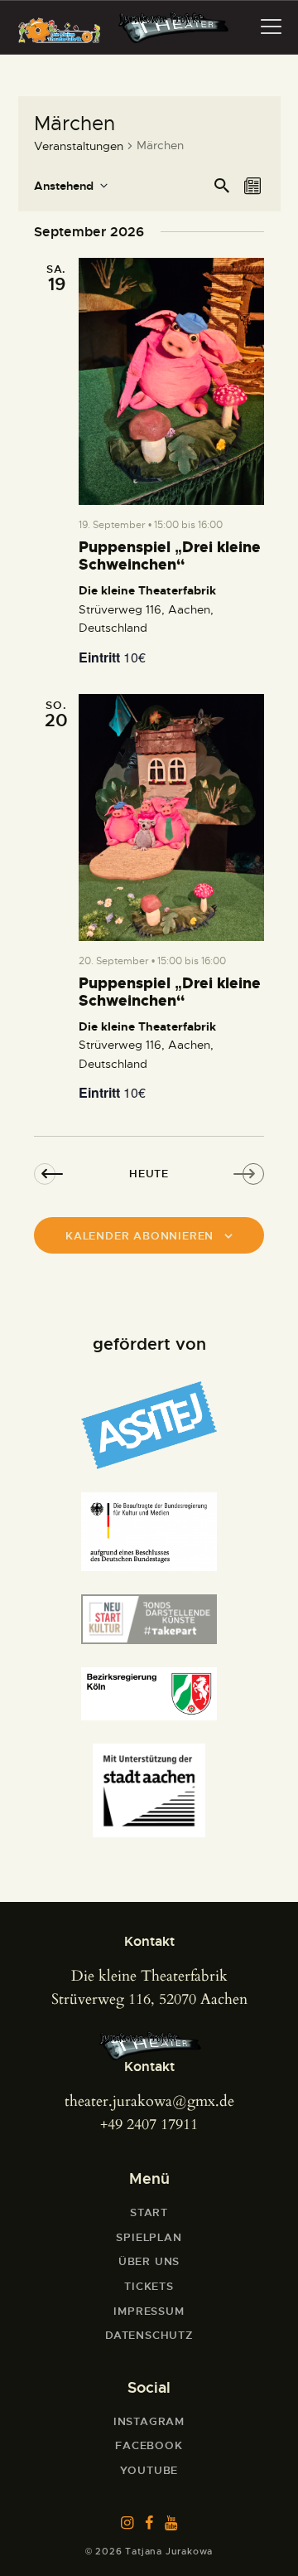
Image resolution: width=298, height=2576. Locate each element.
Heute (149, 1174)
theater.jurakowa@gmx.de (149, 2101)
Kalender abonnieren (139, 1236)
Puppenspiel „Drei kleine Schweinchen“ (170, 557)
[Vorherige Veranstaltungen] (51, 1173)
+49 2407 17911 (149, 2125)
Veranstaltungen (79, 146)
